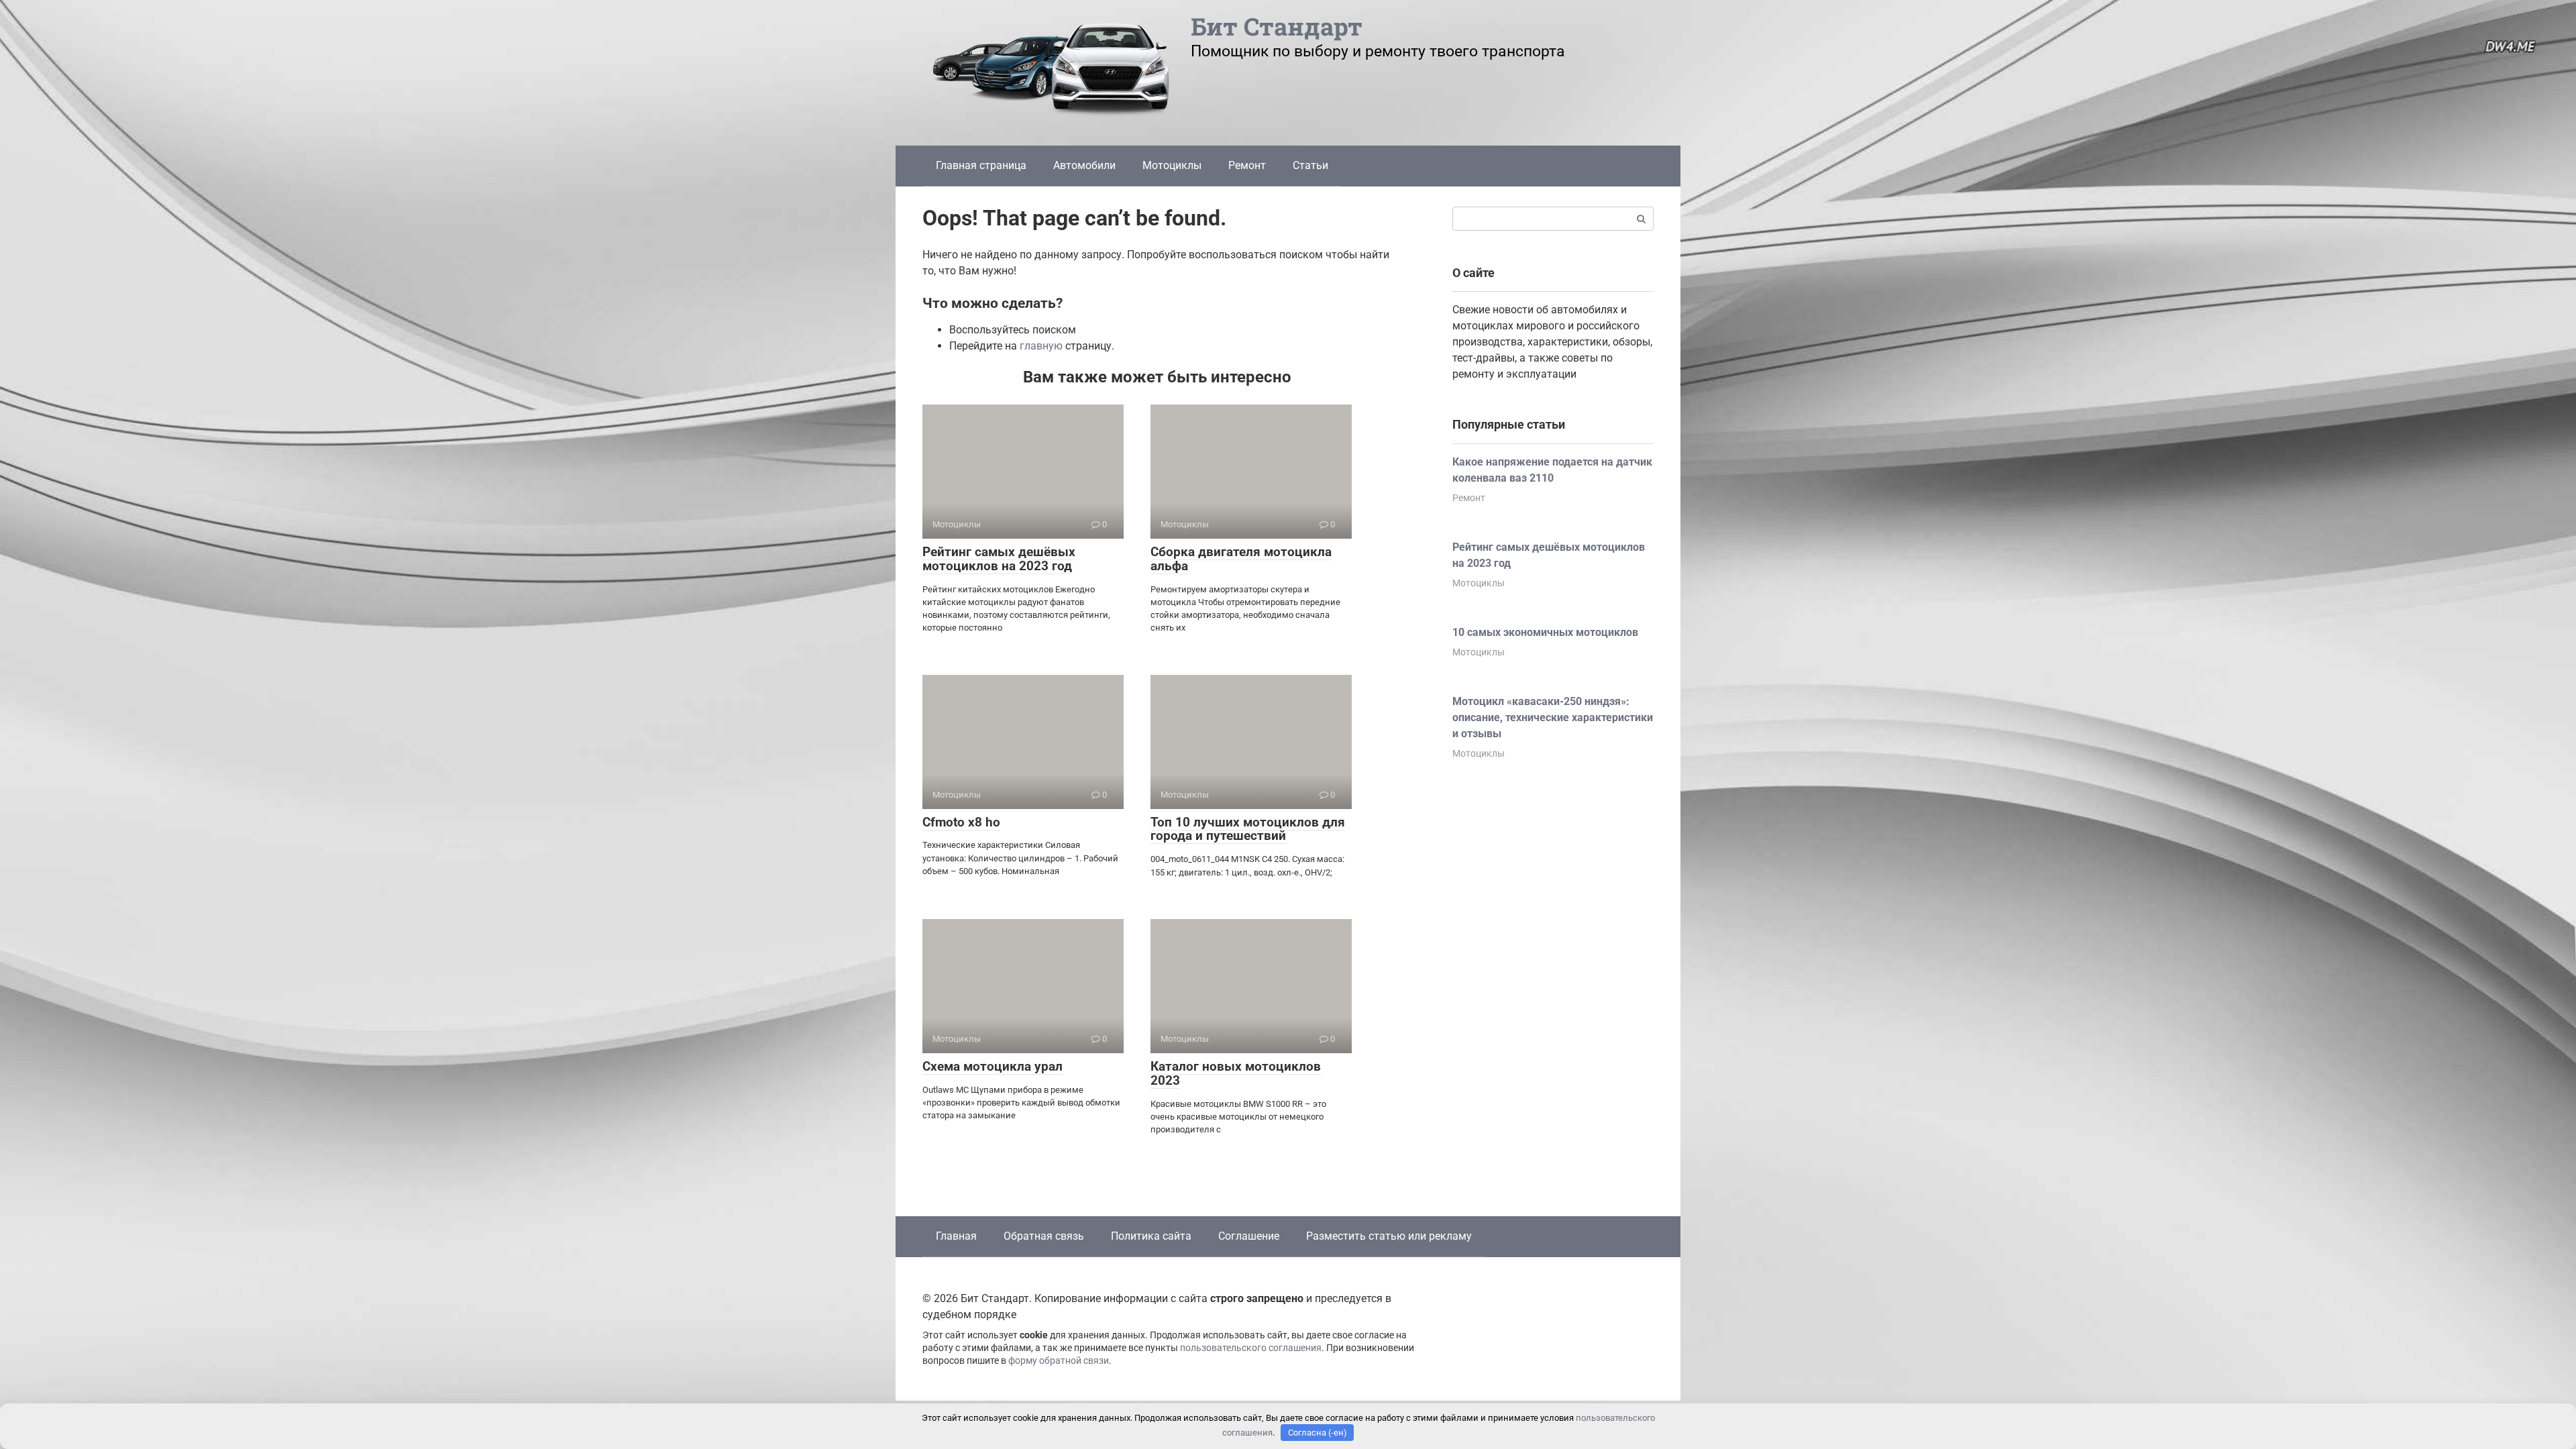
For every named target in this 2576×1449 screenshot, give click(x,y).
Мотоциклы (1172, 165)
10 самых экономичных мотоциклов (1545, 632)
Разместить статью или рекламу (1389, 1236)
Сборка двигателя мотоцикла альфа (1241, 559)
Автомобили (1084, 165)
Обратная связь (1044, 1236)
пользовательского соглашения (1251, 1348)
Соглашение (1249, 1236)
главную (1041, 346)
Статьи (1310, 165)
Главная (956, 1236)
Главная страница (981, 165)
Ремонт (1247, 165)
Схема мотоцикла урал (992, 1066)
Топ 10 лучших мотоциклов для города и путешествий (1248, 829)
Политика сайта (1151, 1236)
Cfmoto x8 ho (961, 822)
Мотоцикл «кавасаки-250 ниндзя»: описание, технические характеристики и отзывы (1553, 717)
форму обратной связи (1059, 1361)
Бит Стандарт (1277, 26)
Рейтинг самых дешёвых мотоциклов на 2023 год (999, 559)
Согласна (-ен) (1318, 1433)
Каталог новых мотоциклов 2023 (1236, 1073)
